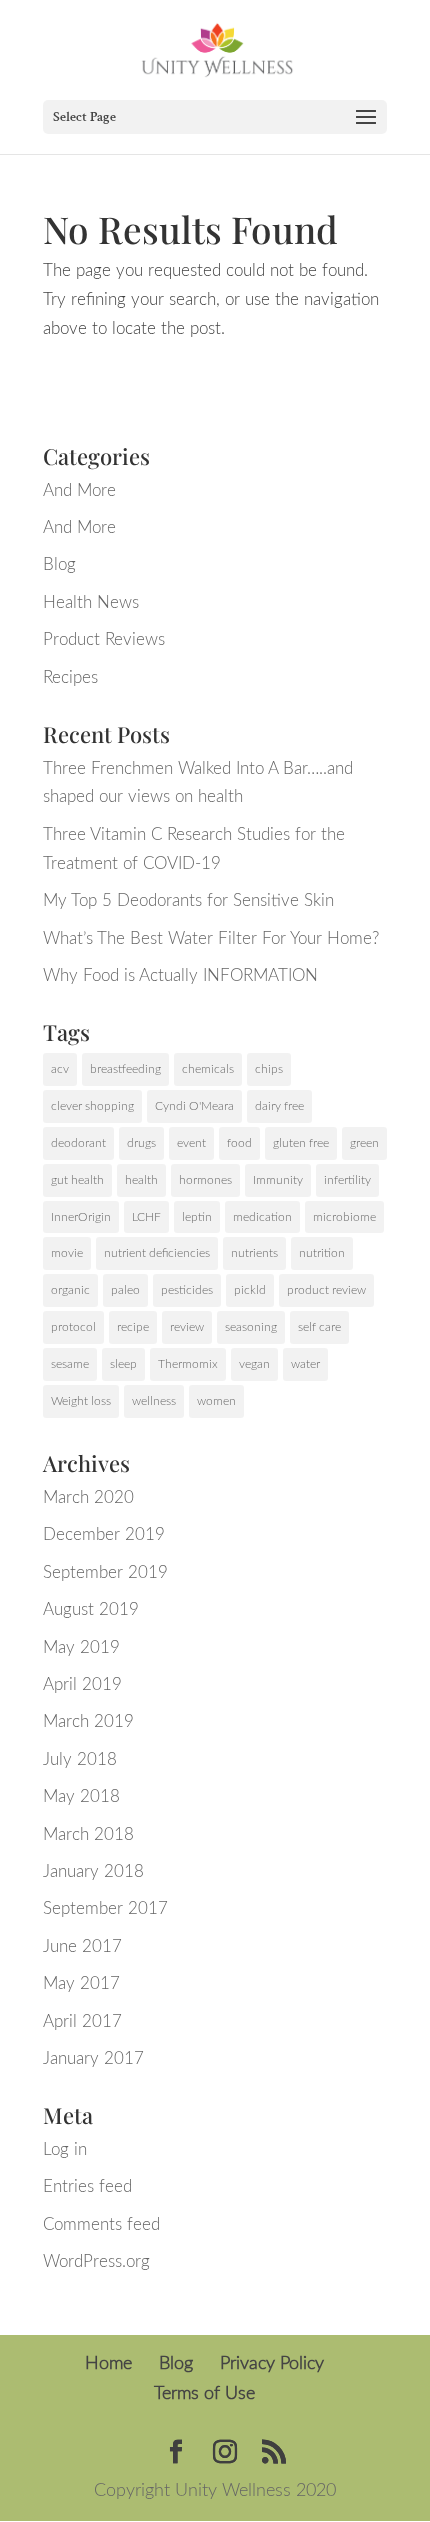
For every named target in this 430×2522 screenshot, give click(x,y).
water (305, 1364)
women (216, 1401)
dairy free (279, 1106)
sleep (123, 1364)
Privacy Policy (272, 2364)
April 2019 (82, 1684)
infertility (347, 1180)
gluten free (301, 1143)
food (239, 1143)
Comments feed (101, 2224)
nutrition (322, 1253)
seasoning (251, 1327)
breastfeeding (125, 1069)
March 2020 (88, 1497)
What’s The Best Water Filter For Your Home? (211, 938)
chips (269, 1069)
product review (326, 1290)
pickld (250, 1290)
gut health (77, 1180)
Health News (91, 602)
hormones (205, 1180)
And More (79, 490)
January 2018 (93, 1871)
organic (70, 1290)
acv (60, 1069)
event (191, 1143)
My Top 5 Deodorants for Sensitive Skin (188, 900)
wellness (154, 1401)
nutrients (254, 1253)
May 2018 (81, 1796)
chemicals (208, 1069)
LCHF (146, 1217)
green (364, 1143)
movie (67, 1253)
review (187, 1327)
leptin (197, 1217)
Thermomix (188, 1364)
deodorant (78, 1143)
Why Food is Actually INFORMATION (180, 975)
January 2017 (93, 2058)
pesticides (187, 1290)
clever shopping (92, 1106)
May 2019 (81, 1647)
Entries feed (87, 2186)
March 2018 (88, 1834)
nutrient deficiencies (157, 1253)
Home (108, 2364)
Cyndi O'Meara (194, 1106)
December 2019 (104, 1534)
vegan (254, 1364)
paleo (125, 1290)
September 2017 (105, 1908)
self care (319, 1327)
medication (262, 1217)
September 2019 (105, 1572)
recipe (133, 1327)
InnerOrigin (81, 1217)
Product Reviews (104, 639)
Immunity (278, 1180)
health (141, 1180)
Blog (59, 564)
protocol (73, 1327)
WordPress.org (96, 2261)
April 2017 (82, 2021)
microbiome (344, 1217)
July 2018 (80, 1759)
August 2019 (91, 1609)
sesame (70, 1364)
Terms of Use (204, 2394)
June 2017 (82, 1946)
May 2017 (81, 1983)
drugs (141, 1143)
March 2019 (88, 1721)
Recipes (70, 677)
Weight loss (81, 1401)
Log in (65, 2149)
